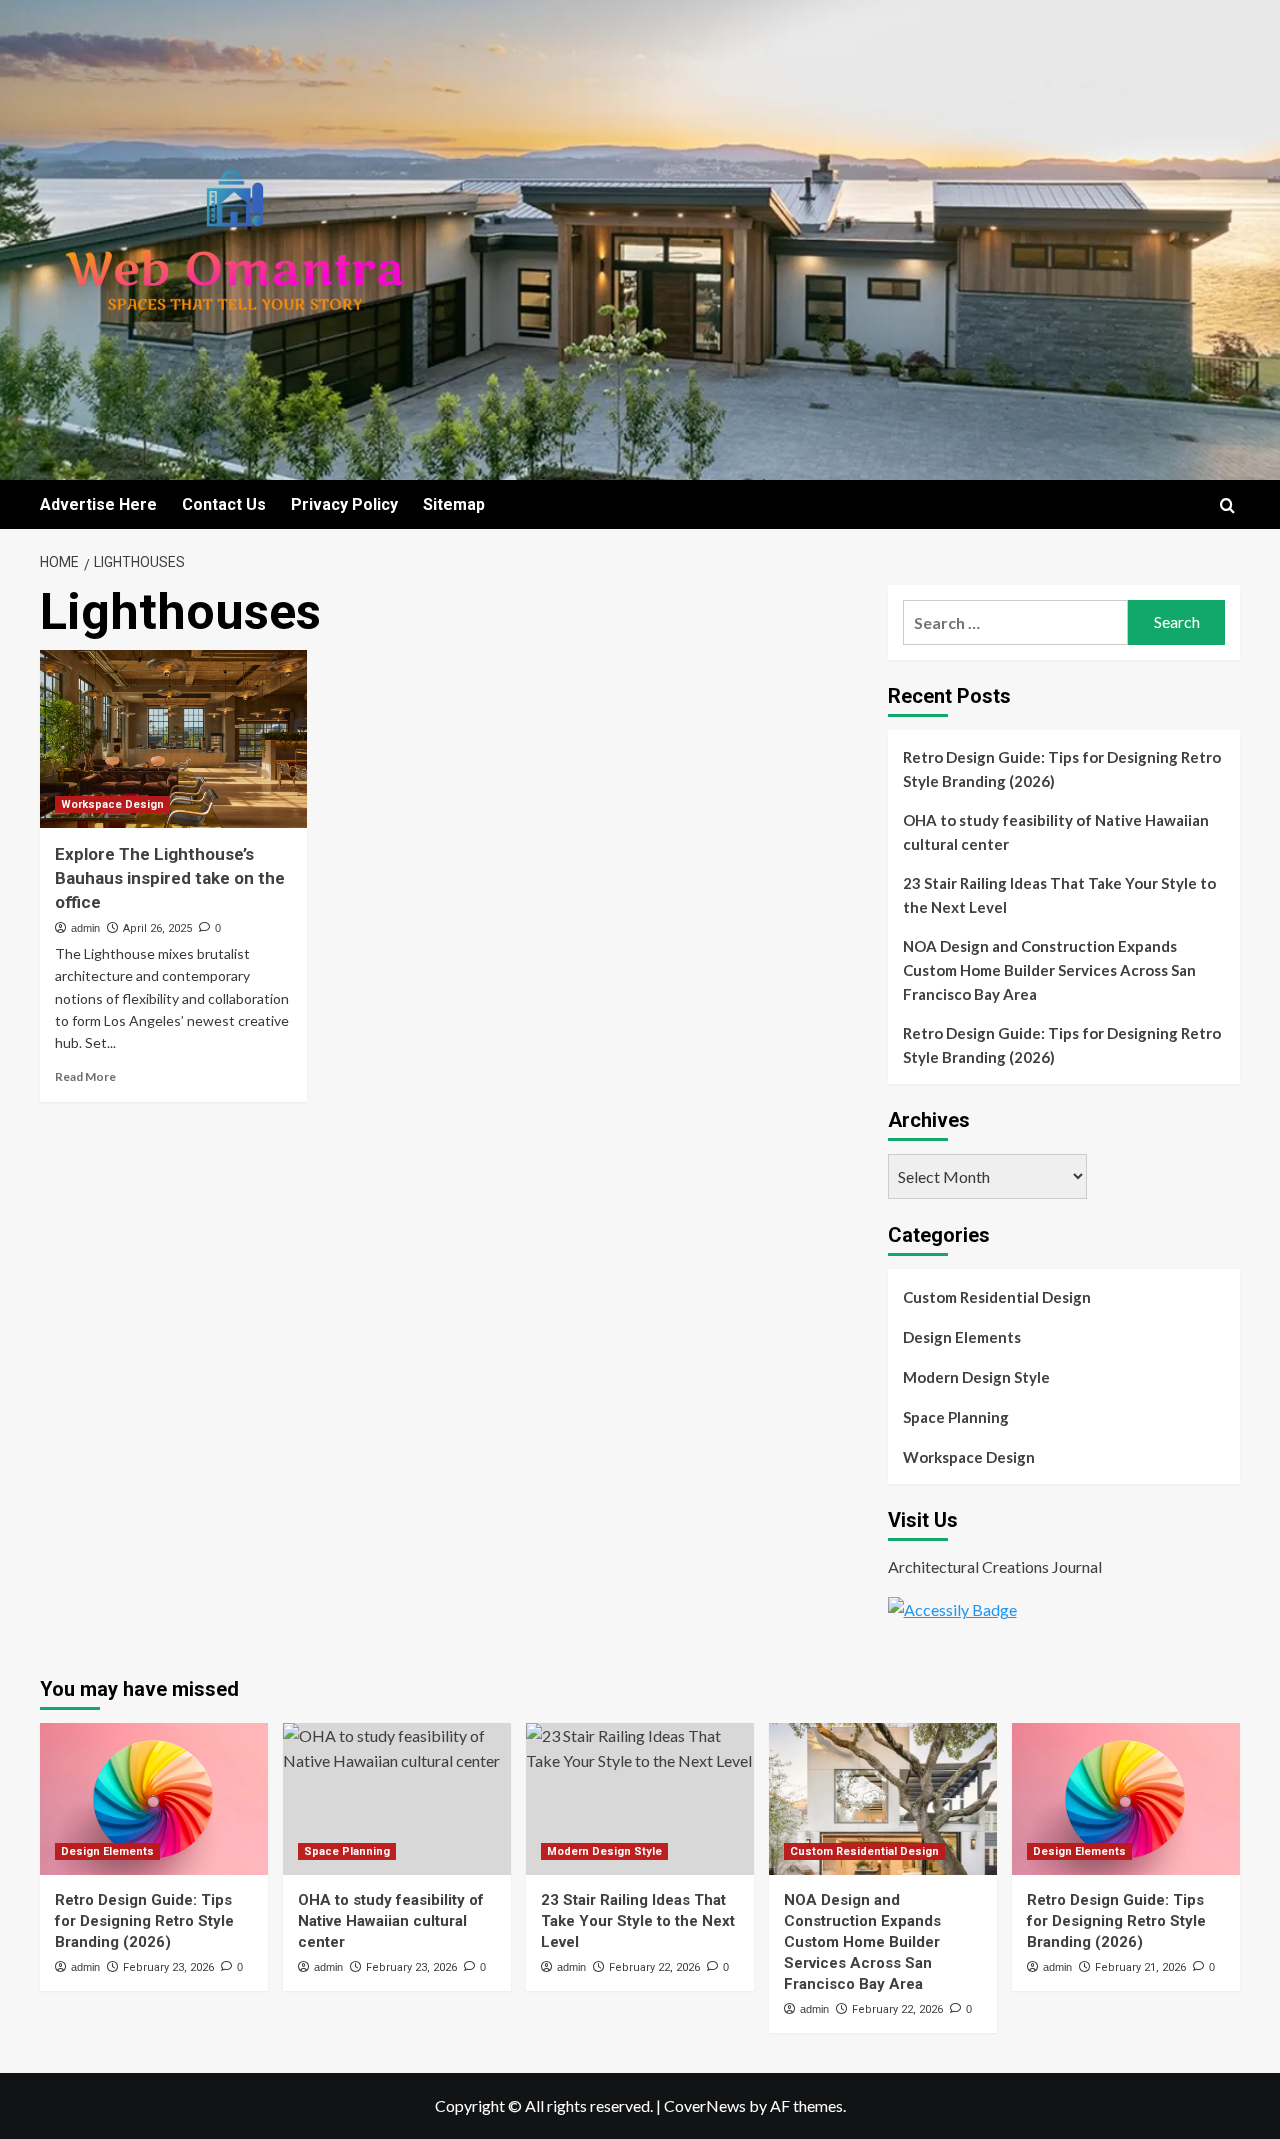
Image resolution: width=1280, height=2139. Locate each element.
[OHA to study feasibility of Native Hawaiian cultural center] (397, 1799)
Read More (85, 1076)
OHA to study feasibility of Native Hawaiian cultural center (1056, 832)
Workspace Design (112, 804)
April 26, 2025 (157, 928)
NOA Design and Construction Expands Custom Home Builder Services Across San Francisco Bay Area (1049, 970)
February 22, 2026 (654, 1967)
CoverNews (705, 2105)
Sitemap (454, 504)
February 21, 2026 (1140, 1967)
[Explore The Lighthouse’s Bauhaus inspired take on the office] (173, 739)
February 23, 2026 (168, 1967)
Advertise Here (98, 504)
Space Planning (956, 1417)
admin (85, 928)
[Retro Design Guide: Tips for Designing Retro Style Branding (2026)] (154, 1799)
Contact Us (224, 504)
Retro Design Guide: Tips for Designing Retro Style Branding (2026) (1062, 769)
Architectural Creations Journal (995, 1566)
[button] (1227, 505)
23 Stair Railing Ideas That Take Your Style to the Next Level (1059, 895)
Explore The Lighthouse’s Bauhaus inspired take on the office (170, 878)
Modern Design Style (976, 1377)
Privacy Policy (344, 504)
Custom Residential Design (997, 1297)
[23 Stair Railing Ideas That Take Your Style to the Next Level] (640, 1799)
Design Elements (962, 1337)
